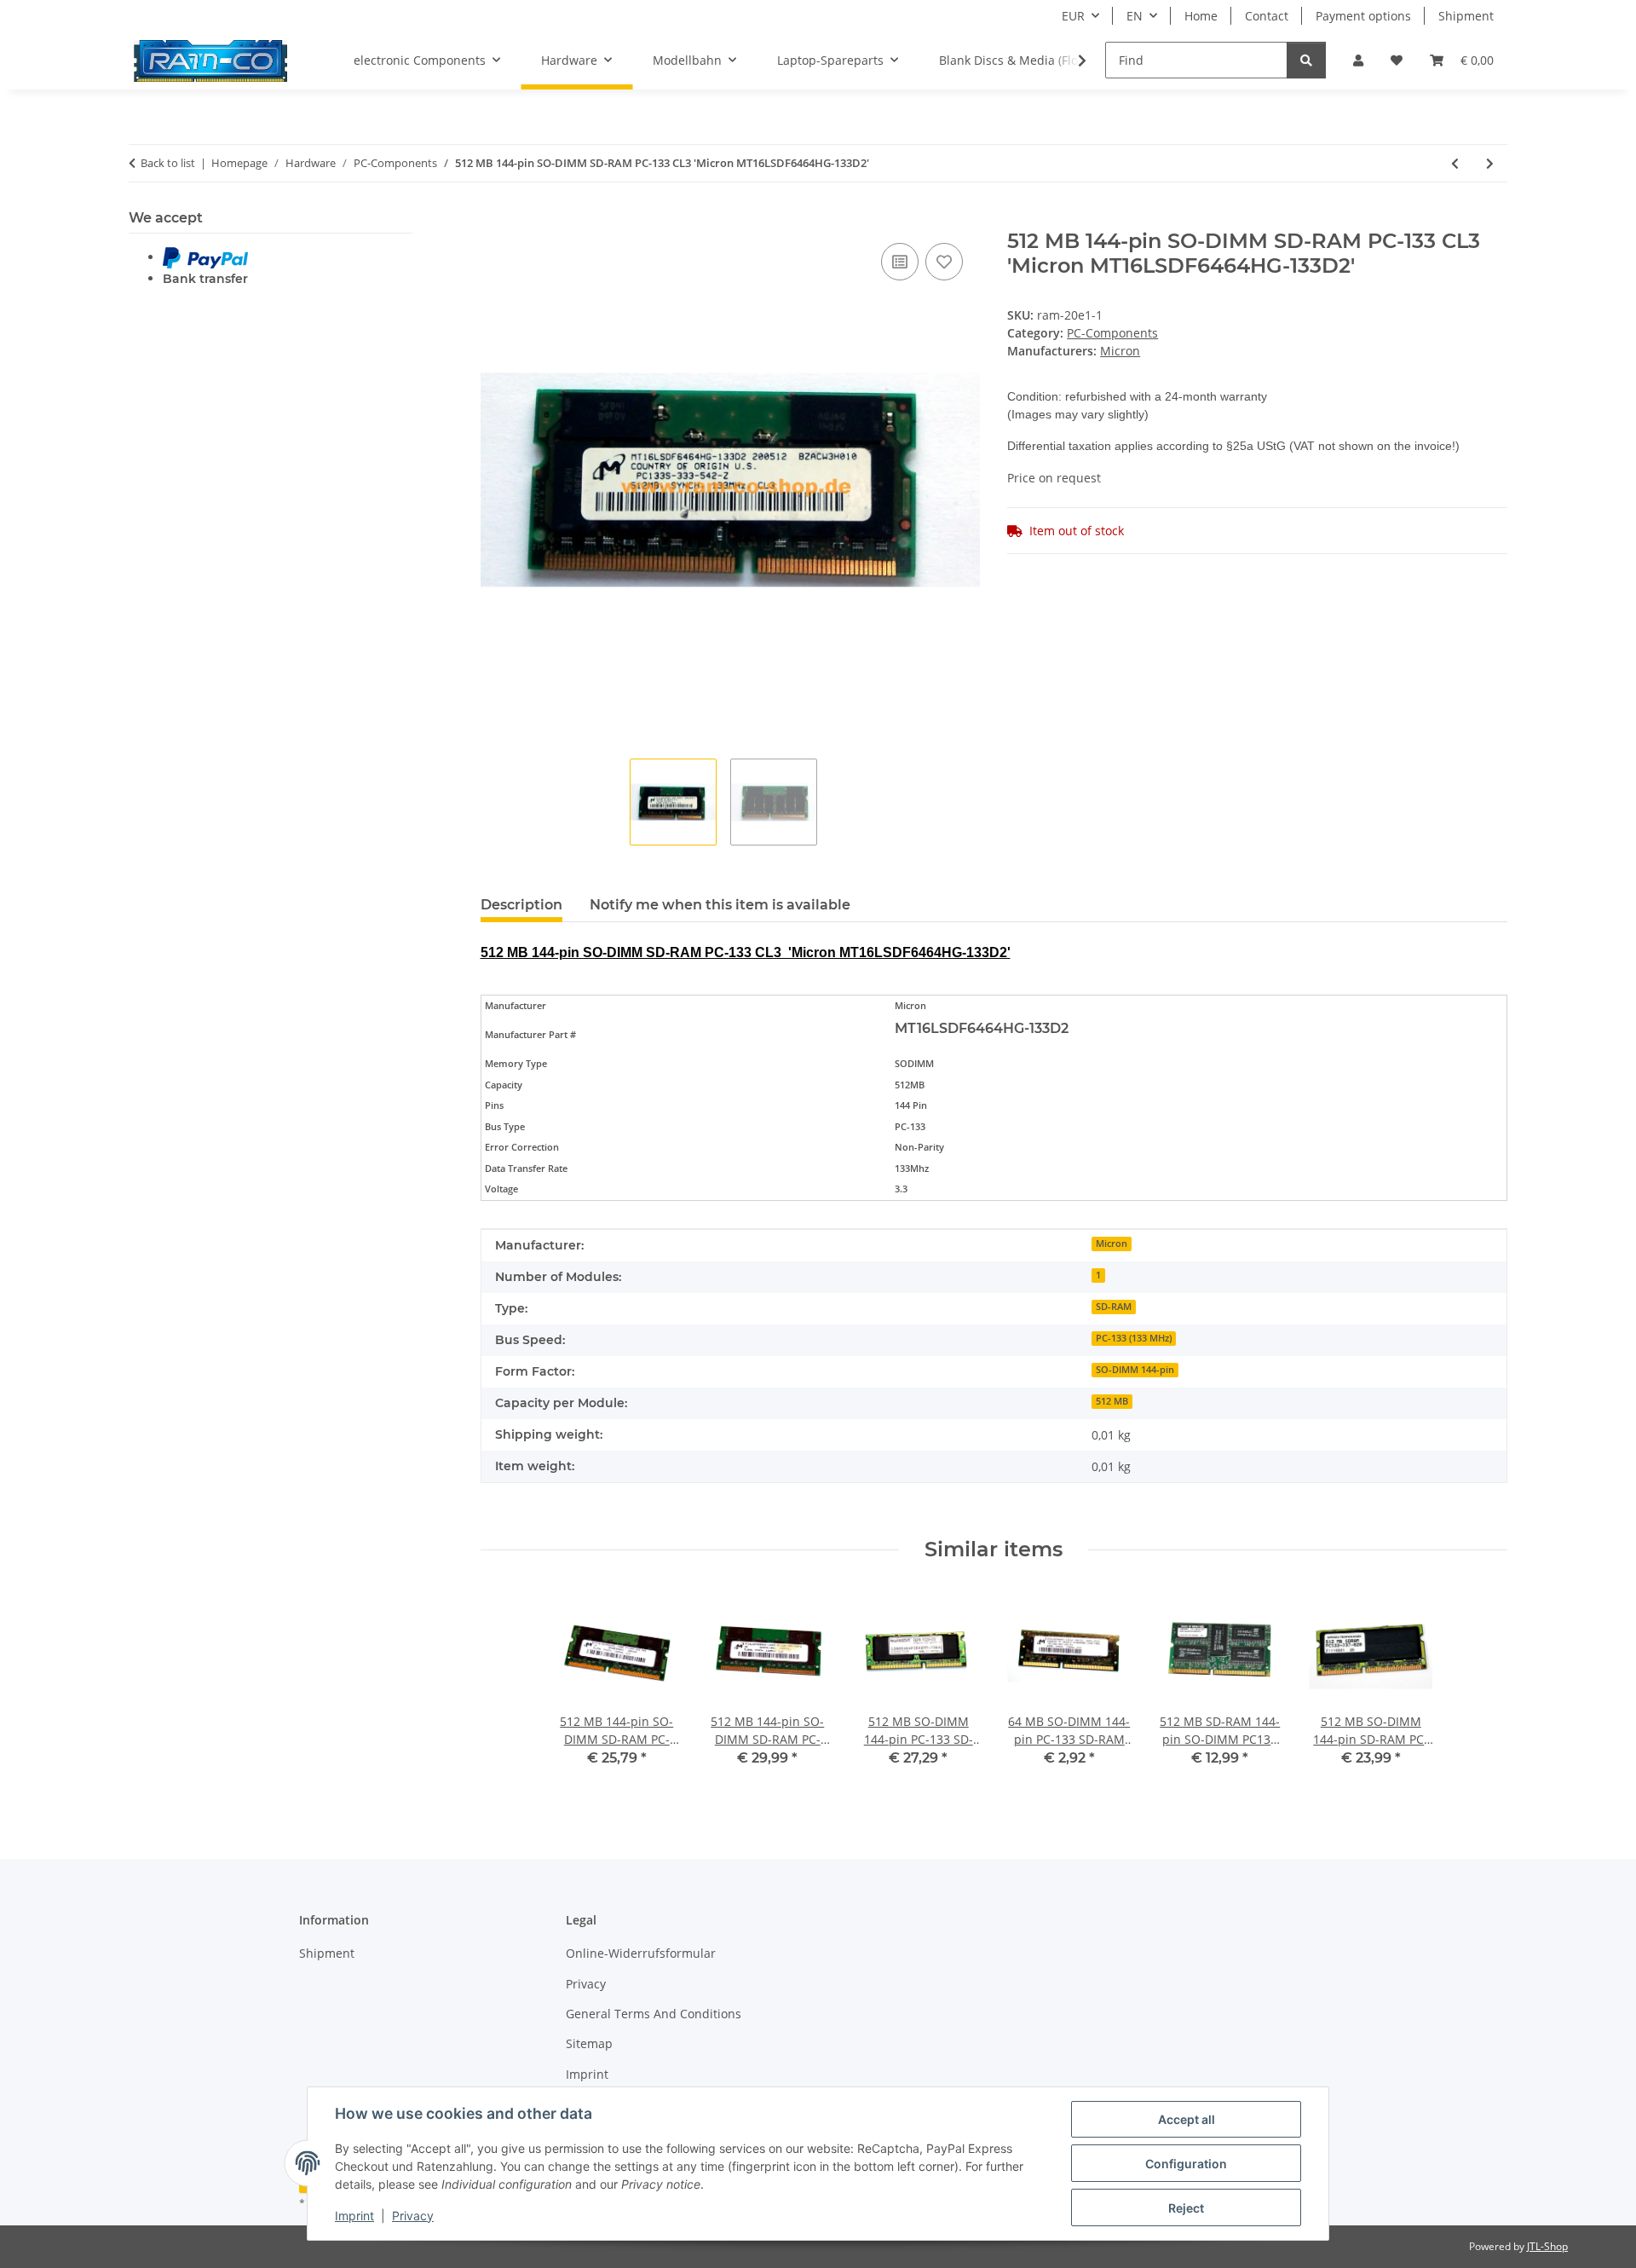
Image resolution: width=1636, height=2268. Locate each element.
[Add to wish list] (944, 262)
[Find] (1306, 60)
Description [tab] (521, 905)
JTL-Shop (1547, 2246)
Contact (1267, 16)
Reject (1186, 2208)
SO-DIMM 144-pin (1135, 1370)
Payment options (1363, 16)
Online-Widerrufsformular (641, 1953)
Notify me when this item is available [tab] (720, 905)
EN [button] (1135, 16)
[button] (1358, 60)
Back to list (168, 163)
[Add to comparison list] (900, 262)
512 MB (1112, 1401)
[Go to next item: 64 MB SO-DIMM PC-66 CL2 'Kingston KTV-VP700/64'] (1490, 163)
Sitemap (589, 2043)
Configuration (1186, 2164)
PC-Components (1112, 333)
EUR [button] (1073, 16)
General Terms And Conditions (654, 2014)
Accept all (1187, 2119)
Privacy (413, 2216)
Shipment (1466, 16)
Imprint (354, 2216)
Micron (1112, 1244)
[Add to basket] (494, 220)
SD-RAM (1114, 1307)
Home (1201, 16)
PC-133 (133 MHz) (1134, 1338)
